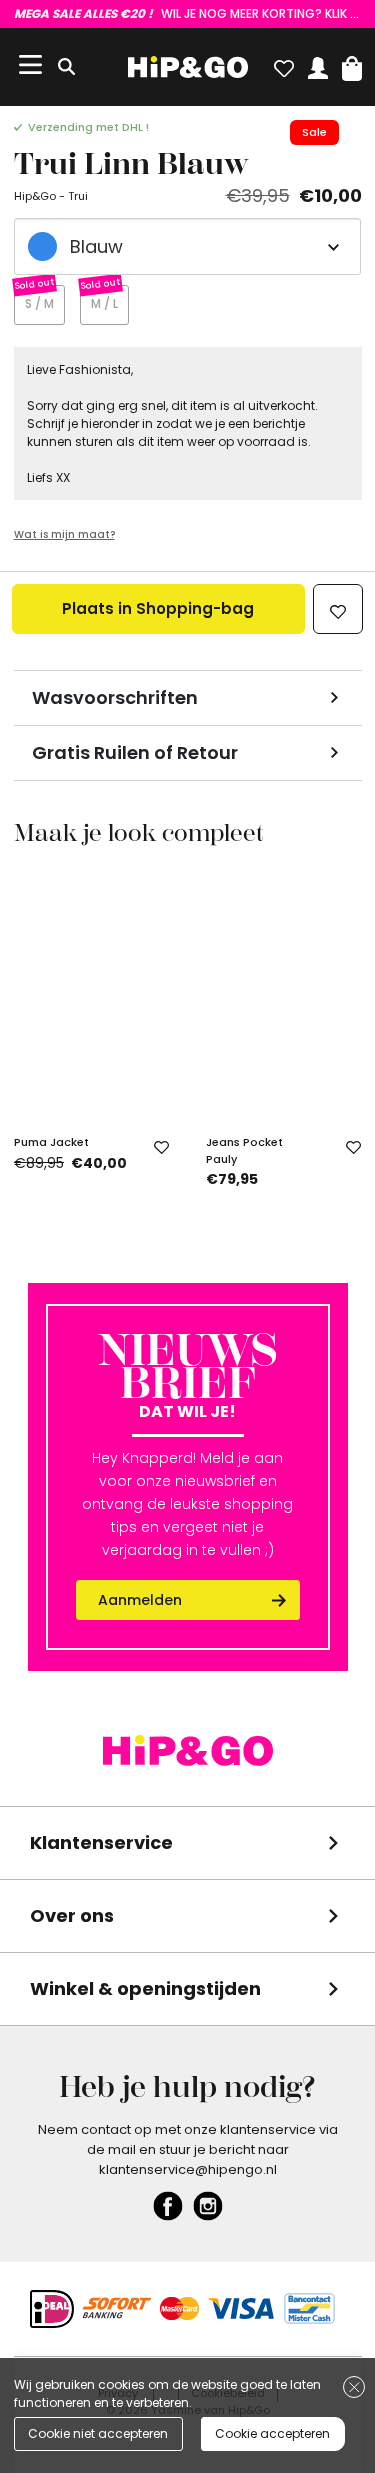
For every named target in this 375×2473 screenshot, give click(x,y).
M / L (104, 303)
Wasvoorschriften (115, 697)
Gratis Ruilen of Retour (135, 752)
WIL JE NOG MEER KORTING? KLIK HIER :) (188, 13)
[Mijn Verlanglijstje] (284, 64)
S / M (39, 303)
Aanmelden (140, 1600)
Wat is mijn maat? (64, 534)
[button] (352, 64)
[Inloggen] (318, 64)
